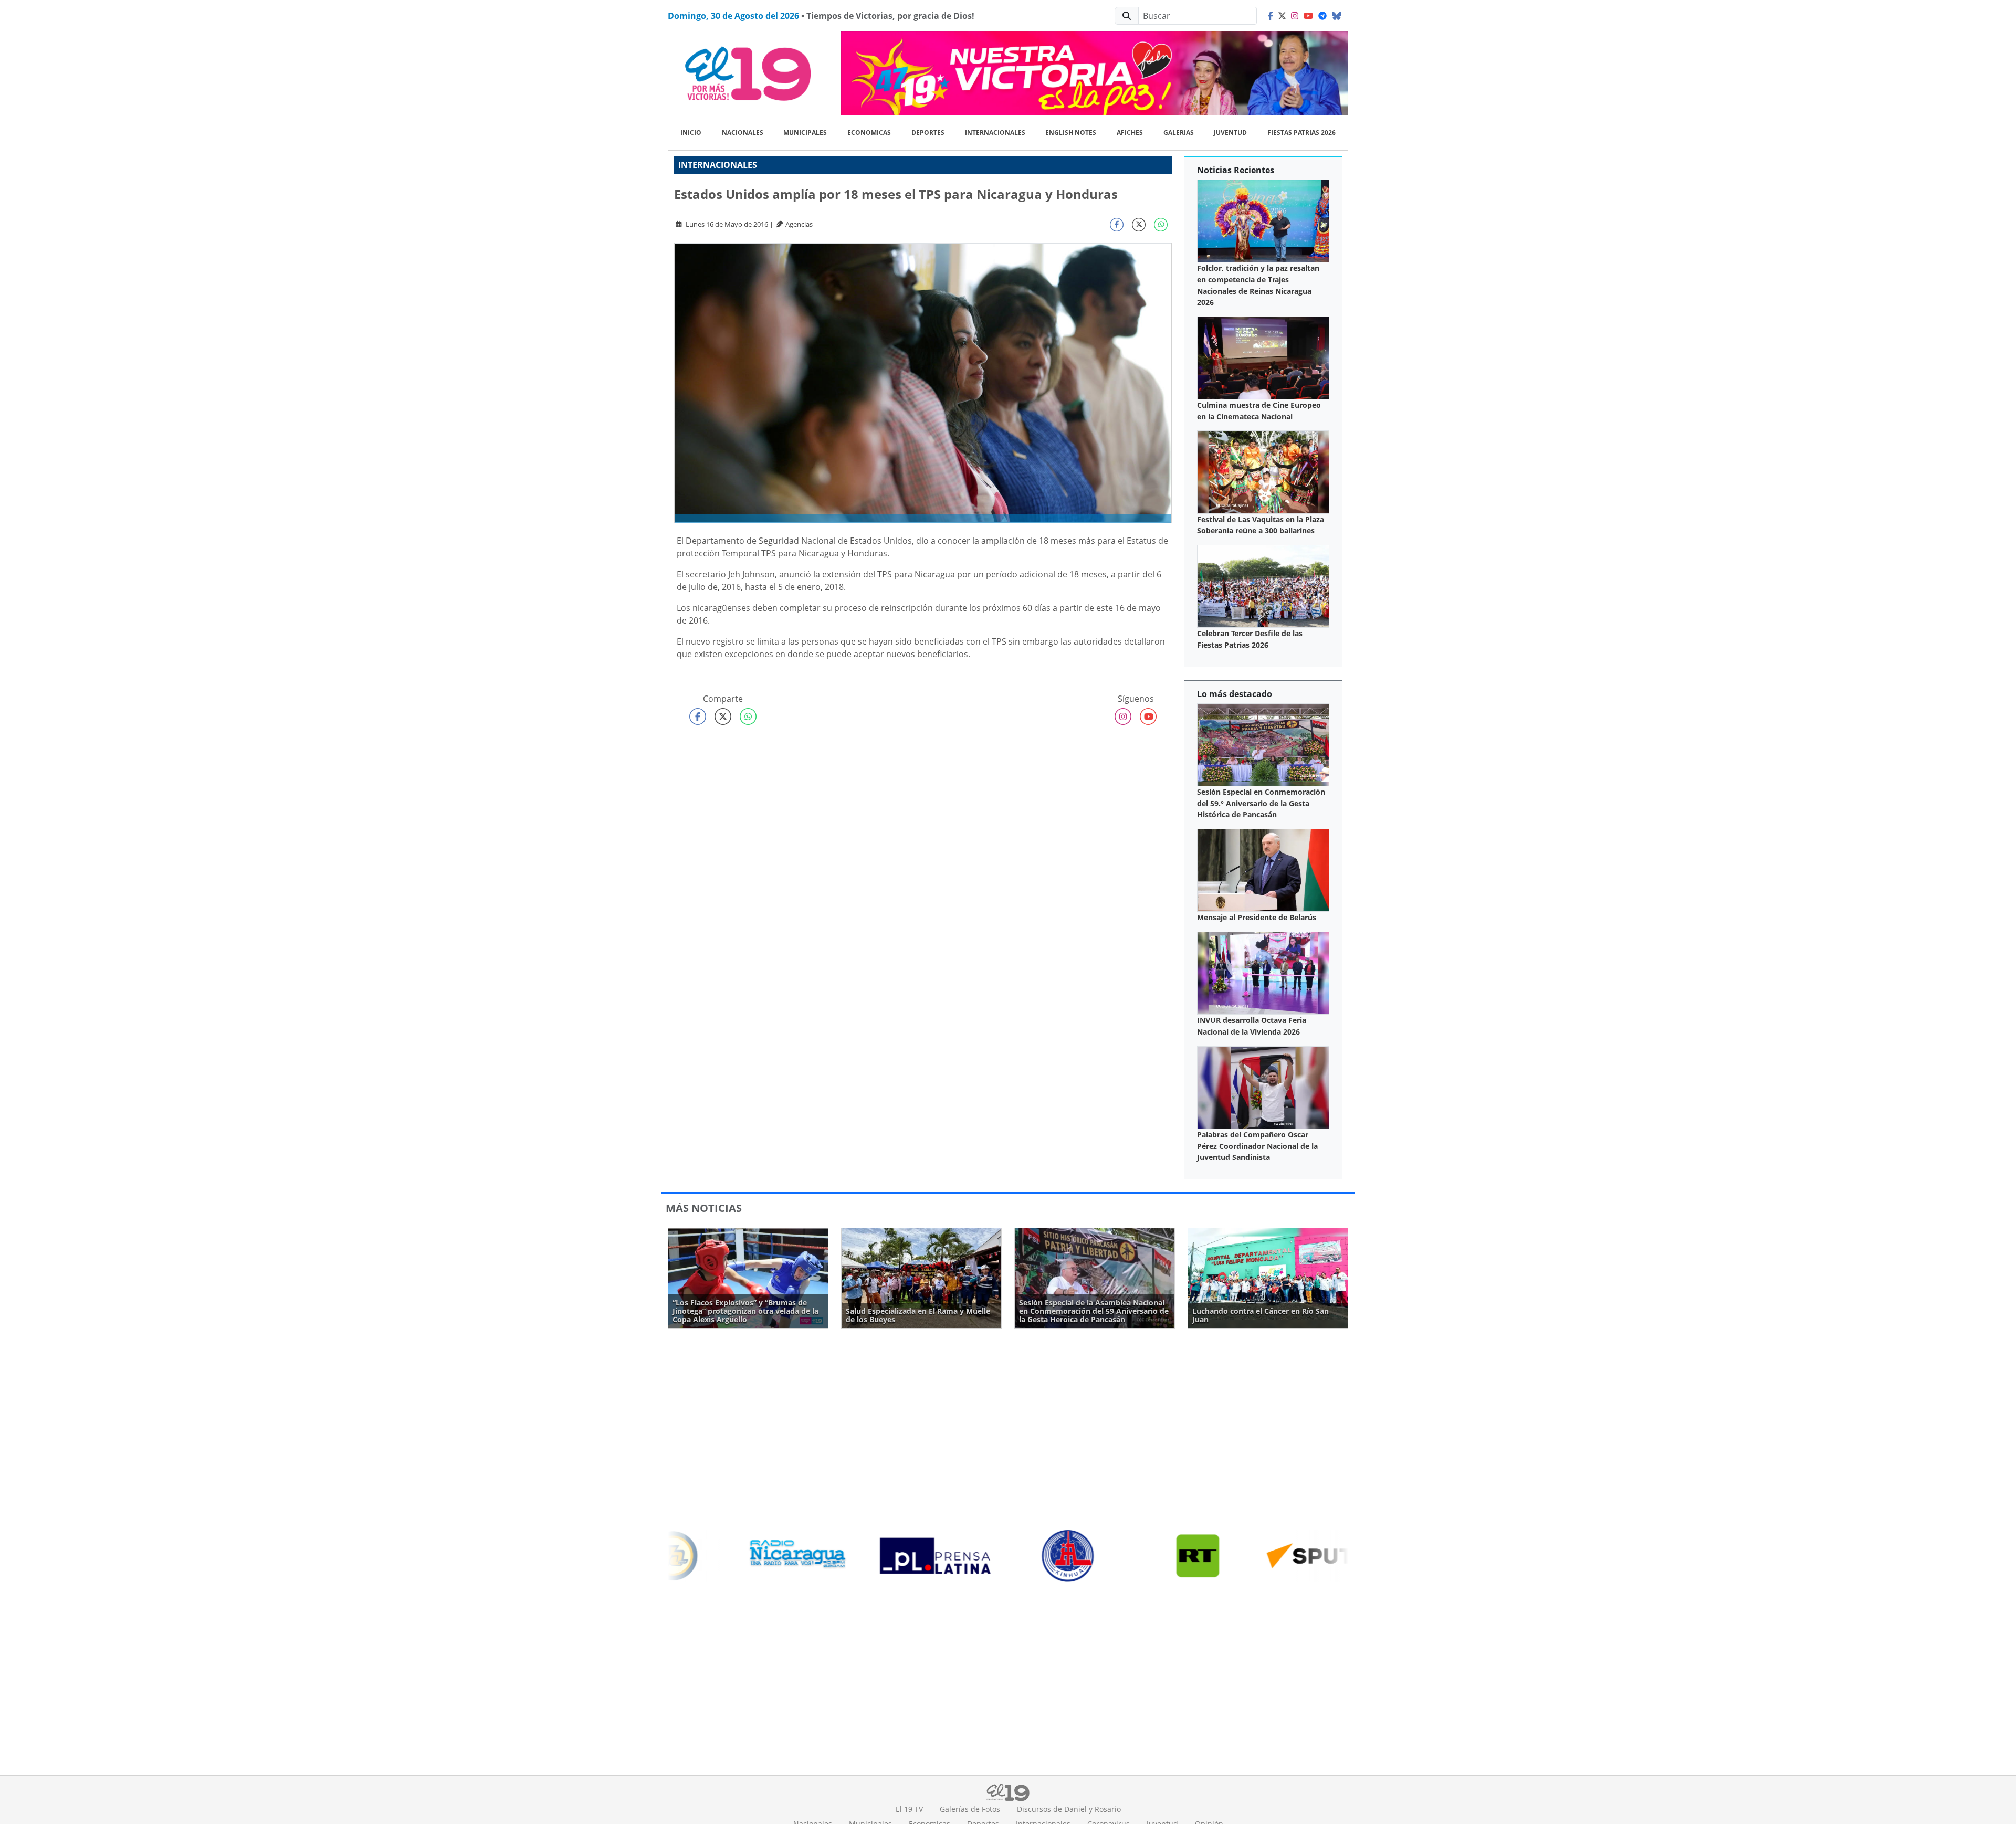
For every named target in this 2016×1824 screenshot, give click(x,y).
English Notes (1071, 133)
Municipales (805, 133)
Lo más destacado (1235, 694)
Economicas (869, 133)
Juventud (1230, 133)
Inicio (691, 133)
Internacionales (995, 133)
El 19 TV (909, 1809)
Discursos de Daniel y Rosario (1069, 1809)
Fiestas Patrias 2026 (1301, 133)
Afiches (1130, 133)
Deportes (928, 133)
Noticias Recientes (1236, 170)
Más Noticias (704, 1208)
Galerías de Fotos (970, 1809)
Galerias (1179, 133)
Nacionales (743, 133)
